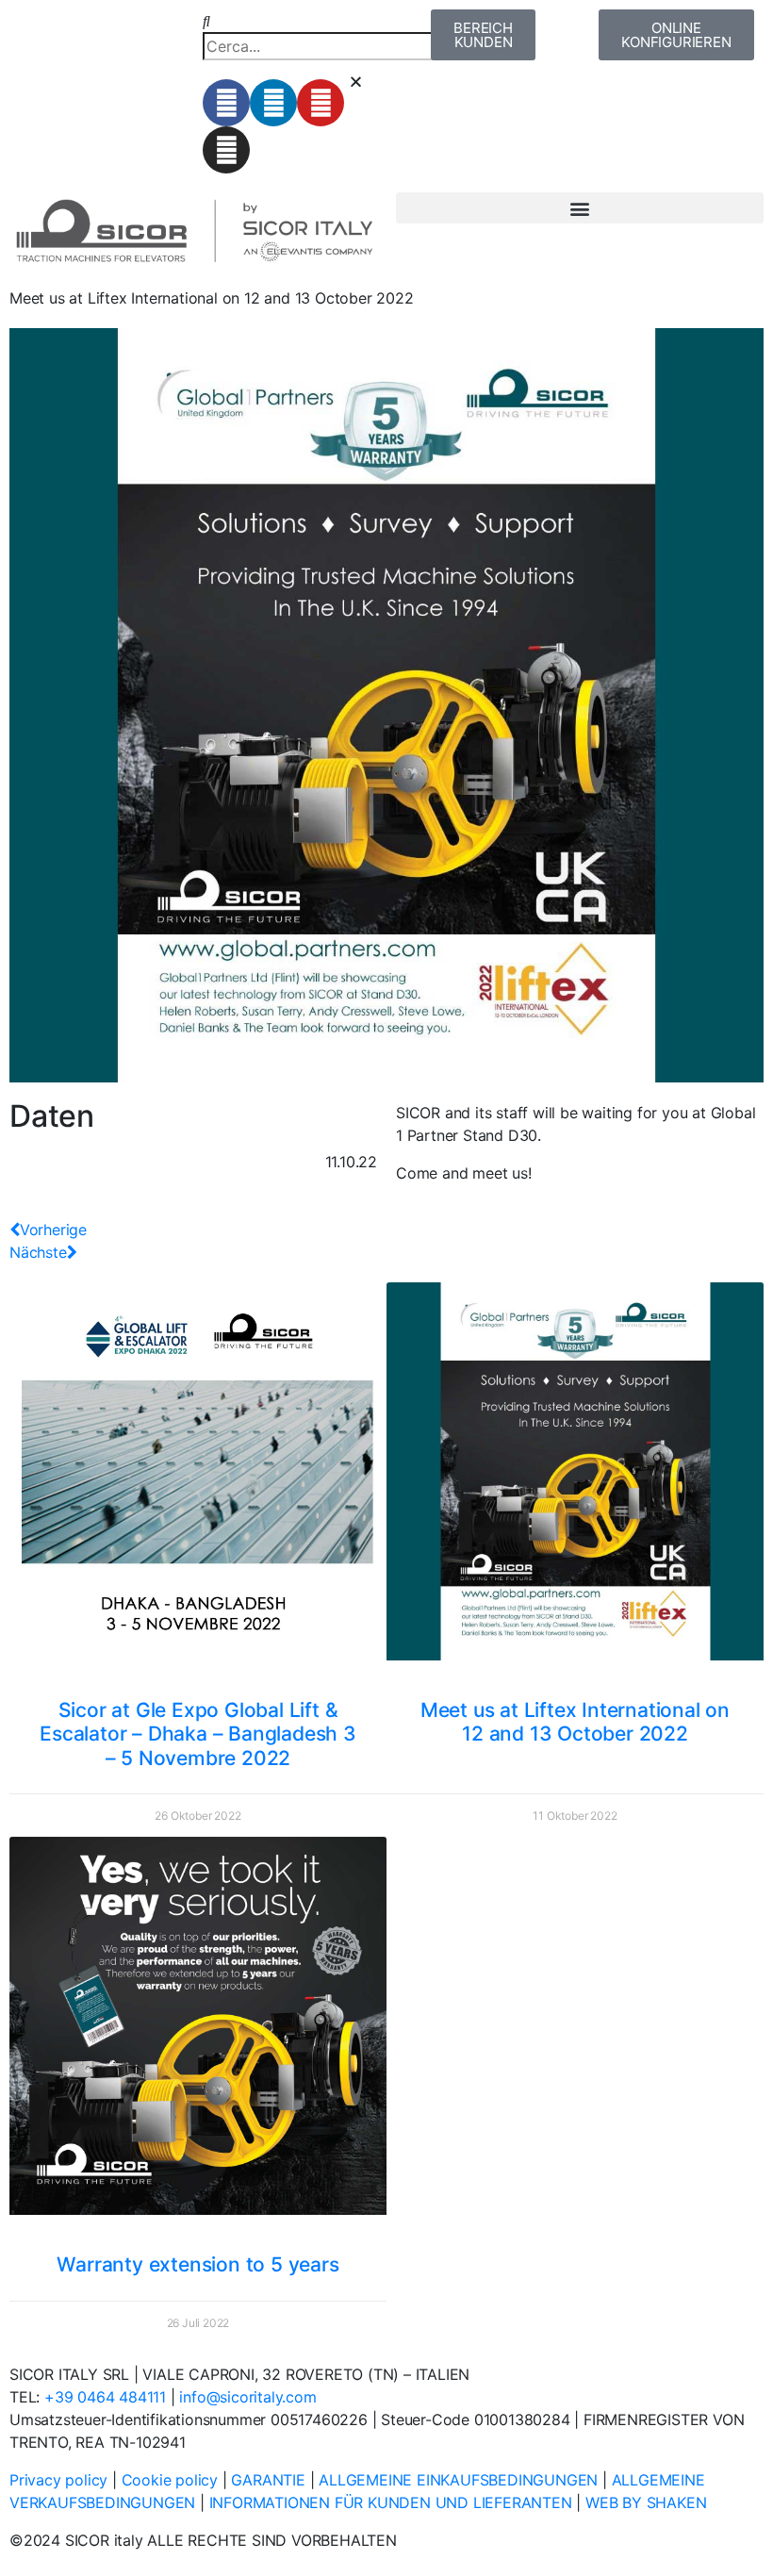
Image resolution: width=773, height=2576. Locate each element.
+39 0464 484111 (105, 2397)
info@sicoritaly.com (247, 2397)
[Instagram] (226, 150)
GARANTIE (268, 2480)
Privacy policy (58, 2480)
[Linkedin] (273, 103)
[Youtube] (321, 103)
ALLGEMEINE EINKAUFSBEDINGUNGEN (458, 2480)
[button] (290, 21)
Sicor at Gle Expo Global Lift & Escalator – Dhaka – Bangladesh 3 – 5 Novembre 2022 (198, 1734)
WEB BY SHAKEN (646, 2502)
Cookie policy (170, 2480)
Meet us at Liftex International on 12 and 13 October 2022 (575, 1722)
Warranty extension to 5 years (197, 2264)
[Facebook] (226, 103)
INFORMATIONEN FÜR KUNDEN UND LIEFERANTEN (391, 2502)
